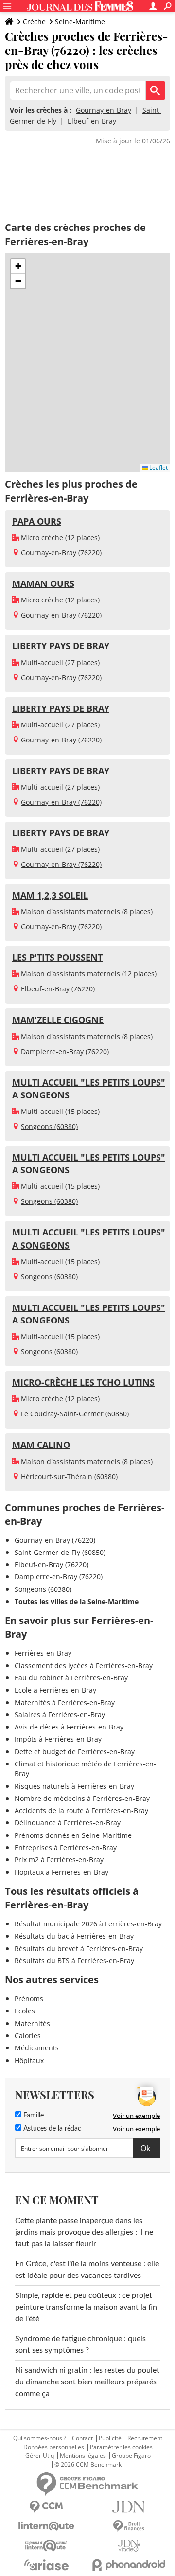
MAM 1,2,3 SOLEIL (50, 895)
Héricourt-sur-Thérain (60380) (69, 1476)
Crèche (34, 22)
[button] (18, 266)
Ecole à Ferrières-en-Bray (55, 1690)
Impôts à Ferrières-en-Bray (58, 1739)
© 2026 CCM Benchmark (88, 2465)
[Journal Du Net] (129, 2507)
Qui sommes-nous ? (40, 2438)
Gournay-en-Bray (104, 110)
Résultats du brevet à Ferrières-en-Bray (79, 1949)
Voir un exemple (136, 2116)
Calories (28, 2036)
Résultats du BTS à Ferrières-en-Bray (74, 1961)
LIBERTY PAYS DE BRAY (61, 646)
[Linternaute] (46, 2526)
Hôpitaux (29, 2060)
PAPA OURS (37, 521)
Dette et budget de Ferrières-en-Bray (75, 1752)
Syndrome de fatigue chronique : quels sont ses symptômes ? (80, 2345)
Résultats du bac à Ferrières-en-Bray (74, 1936)
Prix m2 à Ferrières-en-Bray (59, 1860)
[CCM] (46, 2507)
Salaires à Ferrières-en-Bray (60, 1715)
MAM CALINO (41, 1445)
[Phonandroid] (129, 2565)
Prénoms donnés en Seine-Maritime (73, 1835)
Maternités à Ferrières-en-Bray (65, 1703)
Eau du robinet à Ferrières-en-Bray (71, 1678)
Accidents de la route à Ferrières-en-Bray (81, 1810)
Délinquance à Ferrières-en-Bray (68, 1823)
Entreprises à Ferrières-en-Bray (66, 1847)
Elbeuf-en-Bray (92, 121)
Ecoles (25, 2011)
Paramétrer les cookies (121, 2447)
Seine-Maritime (80, 22)
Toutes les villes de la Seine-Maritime (77, 1601)
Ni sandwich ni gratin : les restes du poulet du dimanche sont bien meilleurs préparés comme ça (87, 2382)
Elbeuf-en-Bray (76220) (58, 989)
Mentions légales (83, 2456)
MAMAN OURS (43, 583)
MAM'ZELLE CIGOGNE (58, 1020)
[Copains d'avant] (46, 2546)
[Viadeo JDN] (129, 2546)
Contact (82, 2438)
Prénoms (29, 1999)
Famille (33, 2116)
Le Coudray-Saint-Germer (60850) (75, 1414)
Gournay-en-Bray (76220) (61, 553)
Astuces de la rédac (51, 2129)
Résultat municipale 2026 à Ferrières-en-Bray (88, 1924)
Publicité (110, 2438)
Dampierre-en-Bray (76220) (65, 1051)
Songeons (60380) (49, 1126)
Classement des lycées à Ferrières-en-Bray (84, 1666)
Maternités (32, 2023)
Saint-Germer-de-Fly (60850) (60, 1552)
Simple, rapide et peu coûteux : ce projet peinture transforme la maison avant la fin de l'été (86, 2307)
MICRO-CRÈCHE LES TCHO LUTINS (83, 1382)
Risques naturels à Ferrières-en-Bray (74, 1786)
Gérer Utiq (40, 2456)
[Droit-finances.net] (129, 2526)
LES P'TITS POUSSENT (57, 957)
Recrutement (145, 2438)
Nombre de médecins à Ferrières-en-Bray (82, 1798)
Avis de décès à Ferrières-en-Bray (69, 1727)
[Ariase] (46, 2565)
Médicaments (37, 2048)
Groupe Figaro (131, 2456)
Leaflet (158, 468)
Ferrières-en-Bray (43, 1653)
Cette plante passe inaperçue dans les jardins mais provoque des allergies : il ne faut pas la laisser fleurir (84, 2232)
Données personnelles (54, 2447)
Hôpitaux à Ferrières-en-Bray (61, 1872)
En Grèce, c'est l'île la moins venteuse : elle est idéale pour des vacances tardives (87, 2270)
